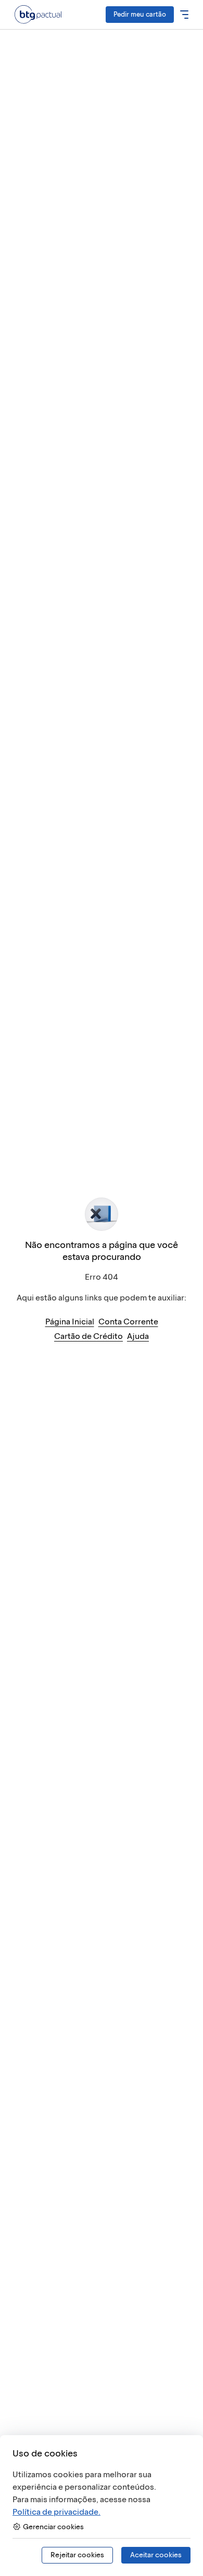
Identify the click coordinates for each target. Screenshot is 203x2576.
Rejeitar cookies (77, 2555)
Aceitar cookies (156, 2555)
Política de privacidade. (56, 2512)
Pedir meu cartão (140, 14)
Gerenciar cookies (53, 2527)
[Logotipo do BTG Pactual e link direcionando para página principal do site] (38, 14)
